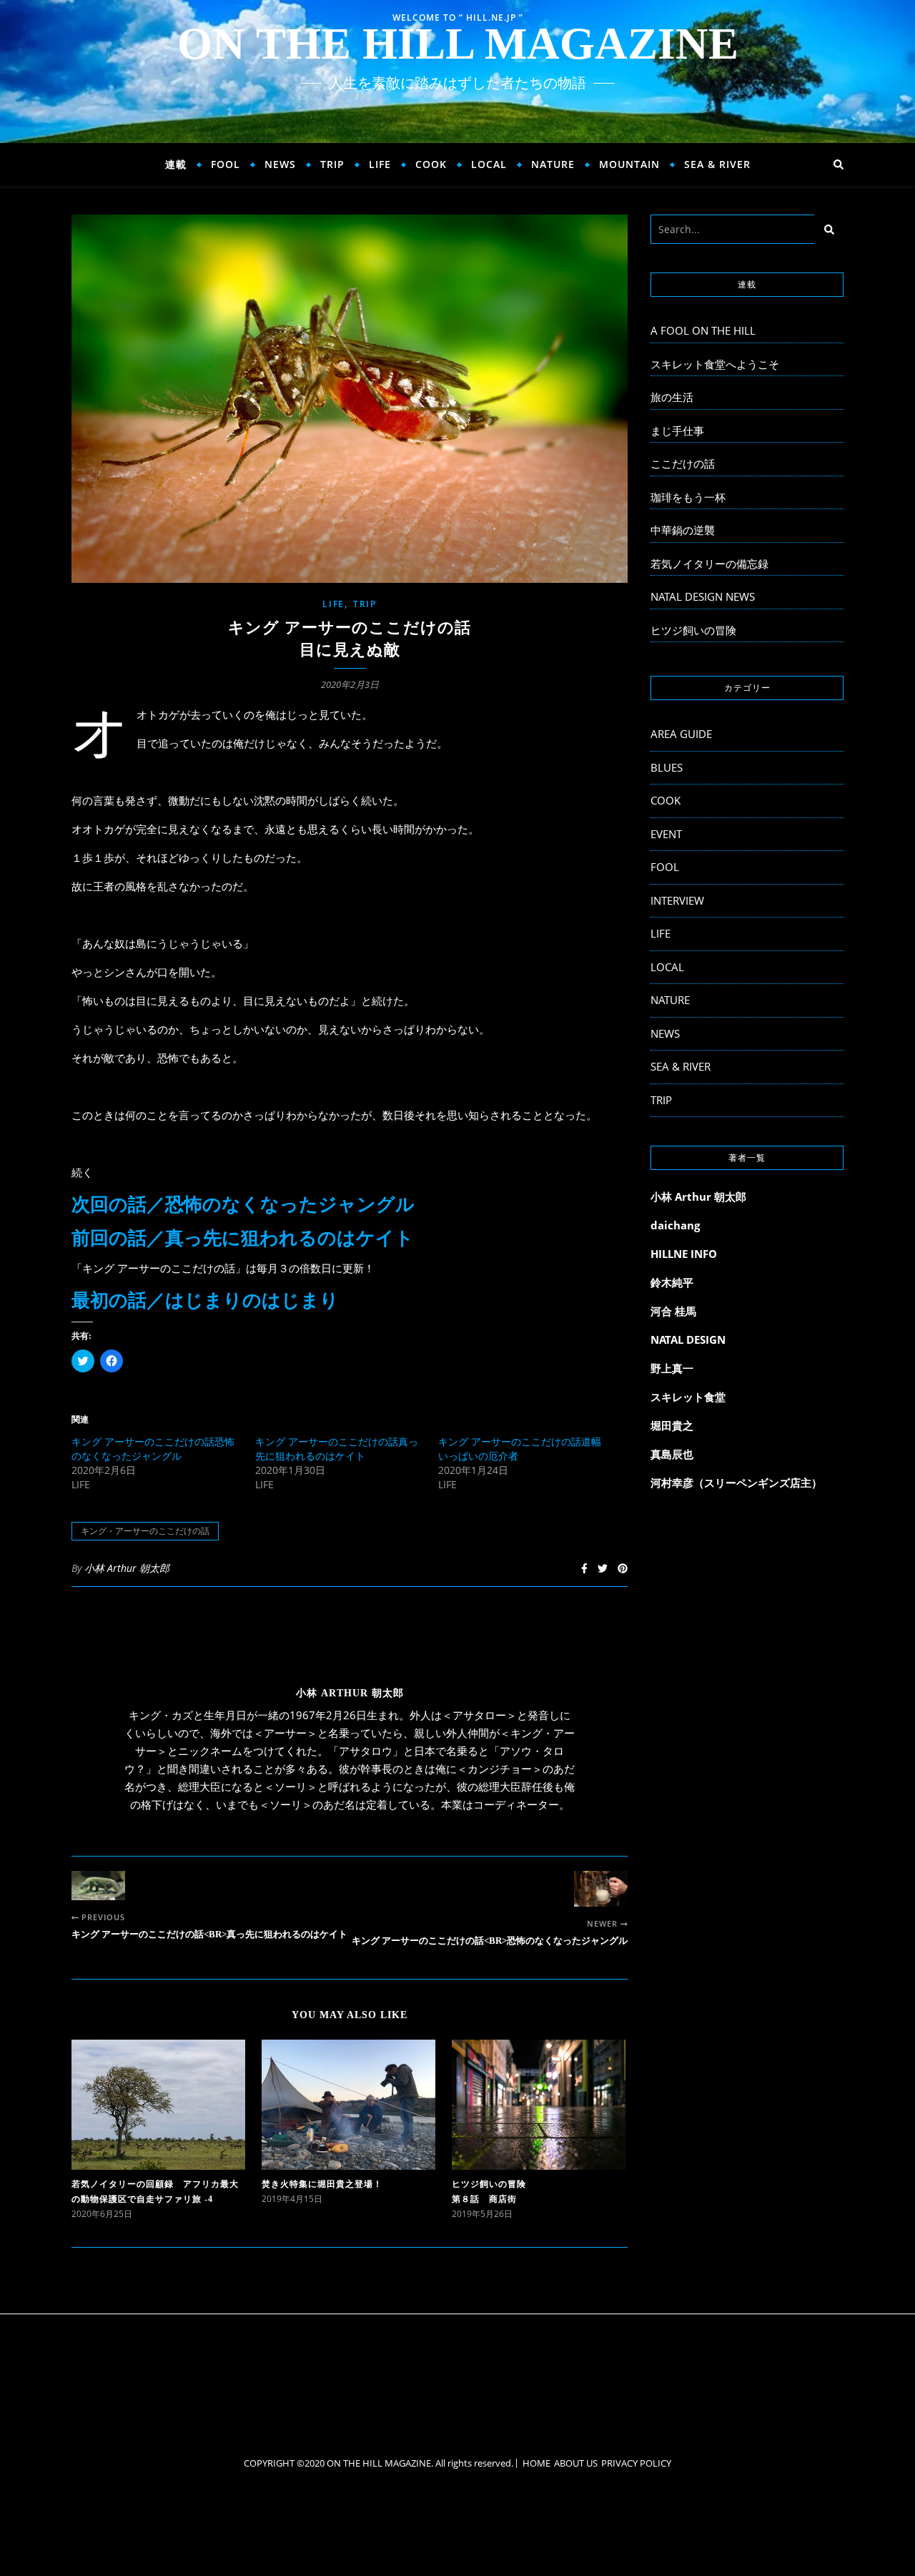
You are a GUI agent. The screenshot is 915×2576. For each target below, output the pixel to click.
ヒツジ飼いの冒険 (693, 630)
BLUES (667, 767)
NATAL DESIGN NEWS (703, 596)
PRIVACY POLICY (636, 2463)
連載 (176, 164)
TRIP (332, 164)
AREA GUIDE (681, 734)
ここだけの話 (683, 463)
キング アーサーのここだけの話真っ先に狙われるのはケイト (337, 1449)
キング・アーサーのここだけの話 (145, 1531)
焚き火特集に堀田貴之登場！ (322, 2184)
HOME (536, 2463)
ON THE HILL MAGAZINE (458, 44)
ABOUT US (576, 2463)
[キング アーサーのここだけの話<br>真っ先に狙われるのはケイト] (98, 1886)
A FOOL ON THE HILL (703, 330)
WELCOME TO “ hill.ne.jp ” (458, 18)
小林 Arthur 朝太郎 (127, 1568)
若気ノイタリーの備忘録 (709, 564)
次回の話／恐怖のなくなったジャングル (243, 1205)
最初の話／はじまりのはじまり (205, 1301)
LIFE (380, 164)
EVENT (666, 834)
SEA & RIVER (717, 164)
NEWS (280, 164)
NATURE (553, 164)
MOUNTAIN (629, 164)
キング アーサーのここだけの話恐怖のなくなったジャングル (153, 1449)
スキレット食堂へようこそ (715, 364)
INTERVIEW (677, 900)
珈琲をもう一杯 (688, 497)
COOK (431, 164)
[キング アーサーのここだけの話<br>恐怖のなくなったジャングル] (601, 1889)
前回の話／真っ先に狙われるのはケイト (243, 1238)
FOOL (226, 164)
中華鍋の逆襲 (683, 530)
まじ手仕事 (677, 431)
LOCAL (489, 164)
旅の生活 (672, 397)
